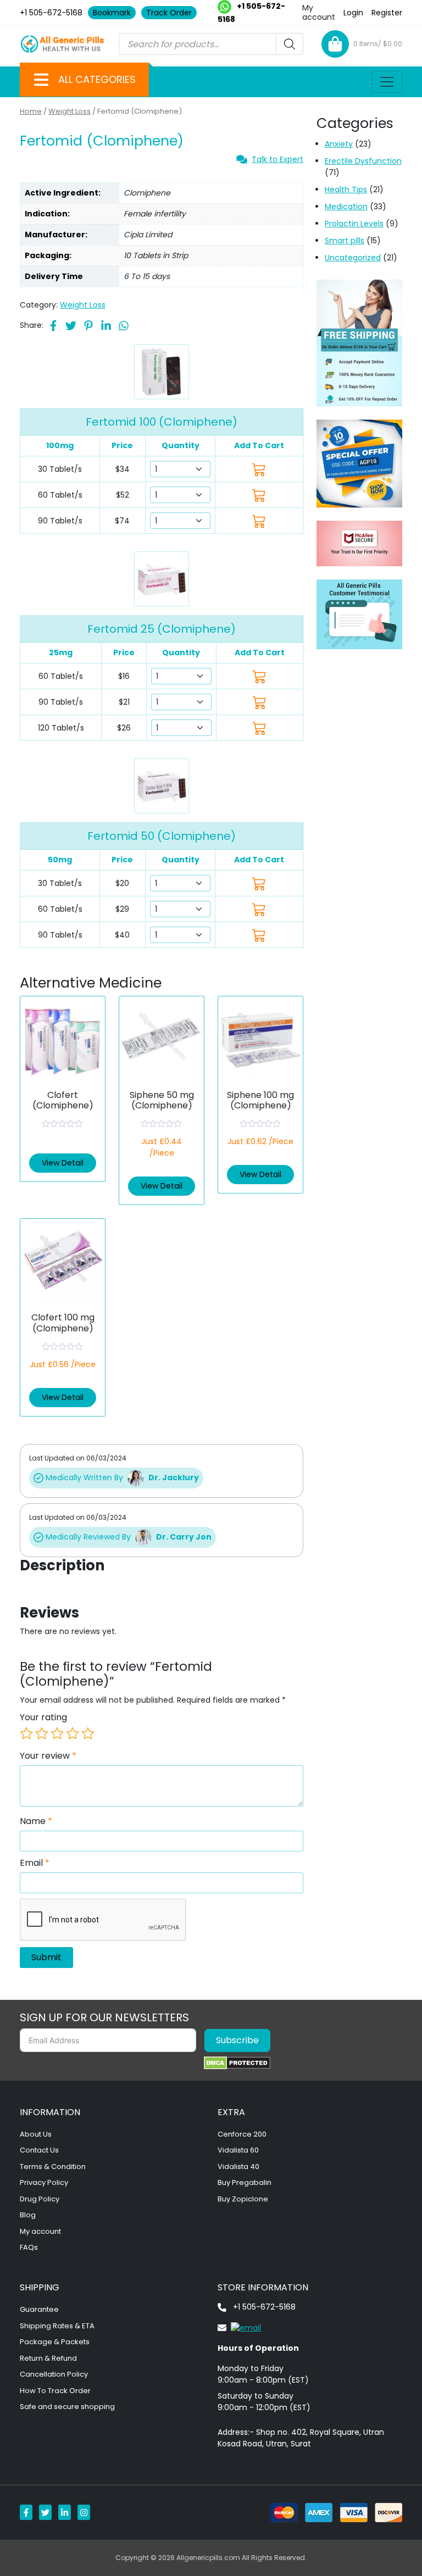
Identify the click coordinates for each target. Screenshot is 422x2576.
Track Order (169, 13)
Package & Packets (55, 2342)
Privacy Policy (44, 2182)
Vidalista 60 (238, 2150)
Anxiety (339, 144)
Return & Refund (48, 2358)
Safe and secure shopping (67, 2407)
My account (319, 12)
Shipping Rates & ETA (57, 2326)
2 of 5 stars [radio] (42, 1733)
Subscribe (237, 2040)
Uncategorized (353, 258)
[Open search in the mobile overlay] (211, 44)
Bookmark (112, 13)
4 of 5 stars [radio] (73, 1733)
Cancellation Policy (54, 2374)
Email (35, 1863)
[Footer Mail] (239, 2327)
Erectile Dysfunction (363, 161)
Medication (346, 207)
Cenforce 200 (242, 2134)
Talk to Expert (277, 159)
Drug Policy (40, 2199)
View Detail (63, 1163)
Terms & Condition (53, 2167)
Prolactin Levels (354, 224)
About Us (36, 2134)
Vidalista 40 (238, 2167)
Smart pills (345, 241)
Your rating (43, 1718)
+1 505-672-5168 (51, 13)
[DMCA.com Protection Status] (237, 2063)
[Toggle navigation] (387, 82)
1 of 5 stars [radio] (26, 1733)
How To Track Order (55, 2391)
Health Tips (346, 189)
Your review (48, 1756)
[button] (41, 80)
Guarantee (39, 2309)
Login (353, 13)
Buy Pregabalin (245, 2182)
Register (387, 13)
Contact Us (39, 2150)
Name (36, 1821)
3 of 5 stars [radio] (57, 1733)
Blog (28, 2215)
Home (31, 111)
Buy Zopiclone (243, 2199)
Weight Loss (70, 111)
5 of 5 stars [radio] (88, 1733)
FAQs (29, 2247)
